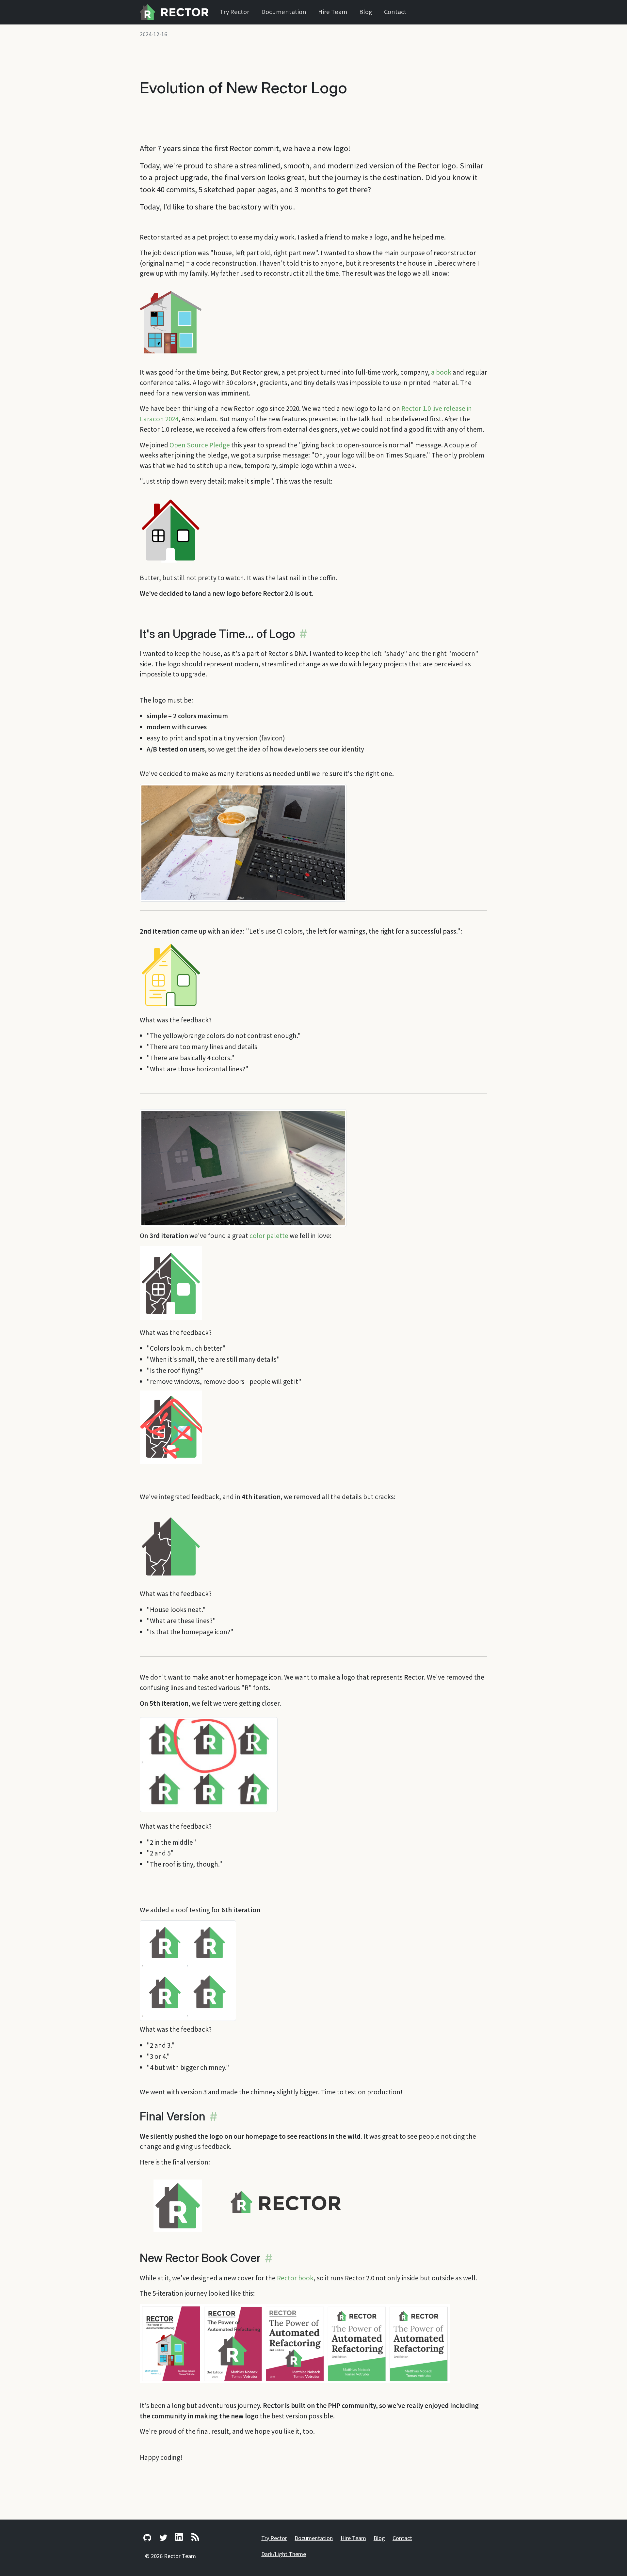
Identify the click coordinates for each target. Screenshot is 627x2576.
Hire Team (333, 12)
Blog (366, 12)
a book (441, 372)
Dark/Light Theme (284, 2554)
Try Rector (234, 12)
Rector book (295, 2278)
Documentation (284, 12)
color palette (269, 1236)
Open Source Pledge (200, 445)
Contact (395, 12)
